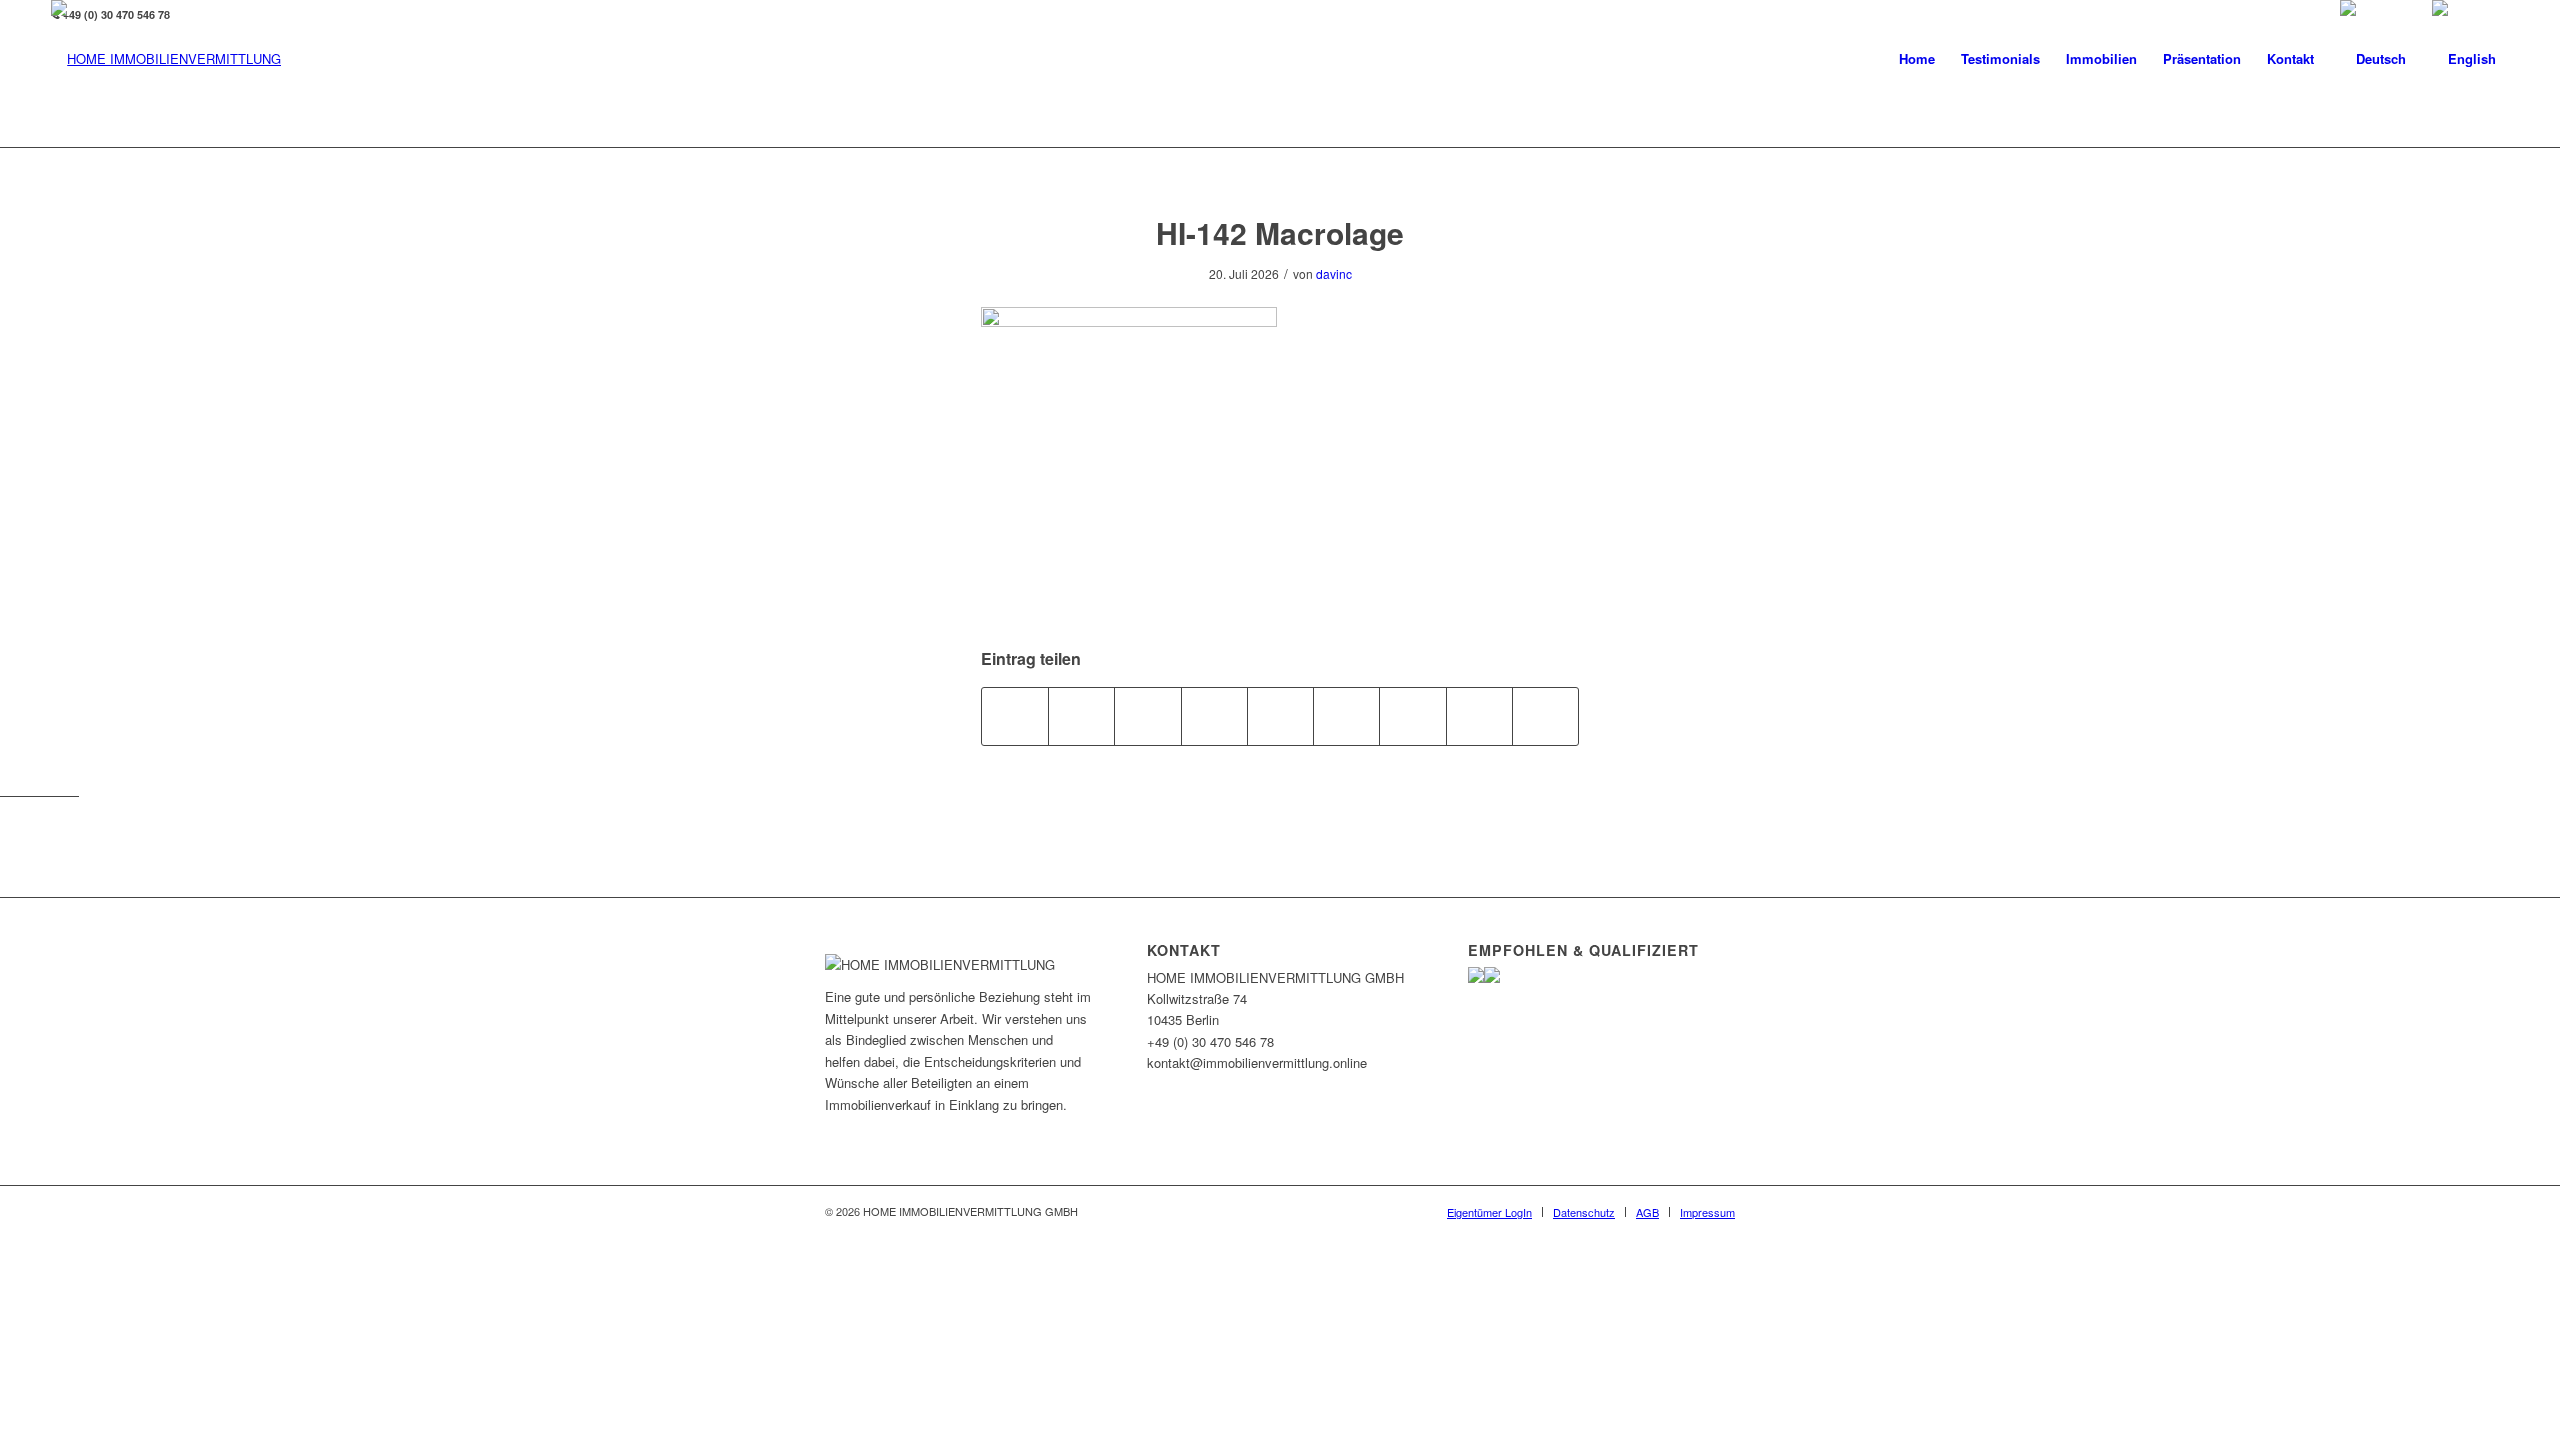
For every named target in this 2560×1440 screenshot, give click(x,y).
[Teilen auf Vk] (1412, 716)
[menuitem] (1917, 59)
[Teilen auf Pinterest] (1214, 716)
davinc (1334, 273)
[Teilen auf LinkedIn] (1280, 716)
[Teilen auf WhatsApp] (1147, 716)
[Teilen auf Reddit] (1479, 716)
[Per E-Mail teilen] (1545, 716)
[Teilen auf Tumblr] (1346, 716)
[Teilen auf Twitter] (1081, 716)
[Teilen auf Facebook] (1015, 716)
